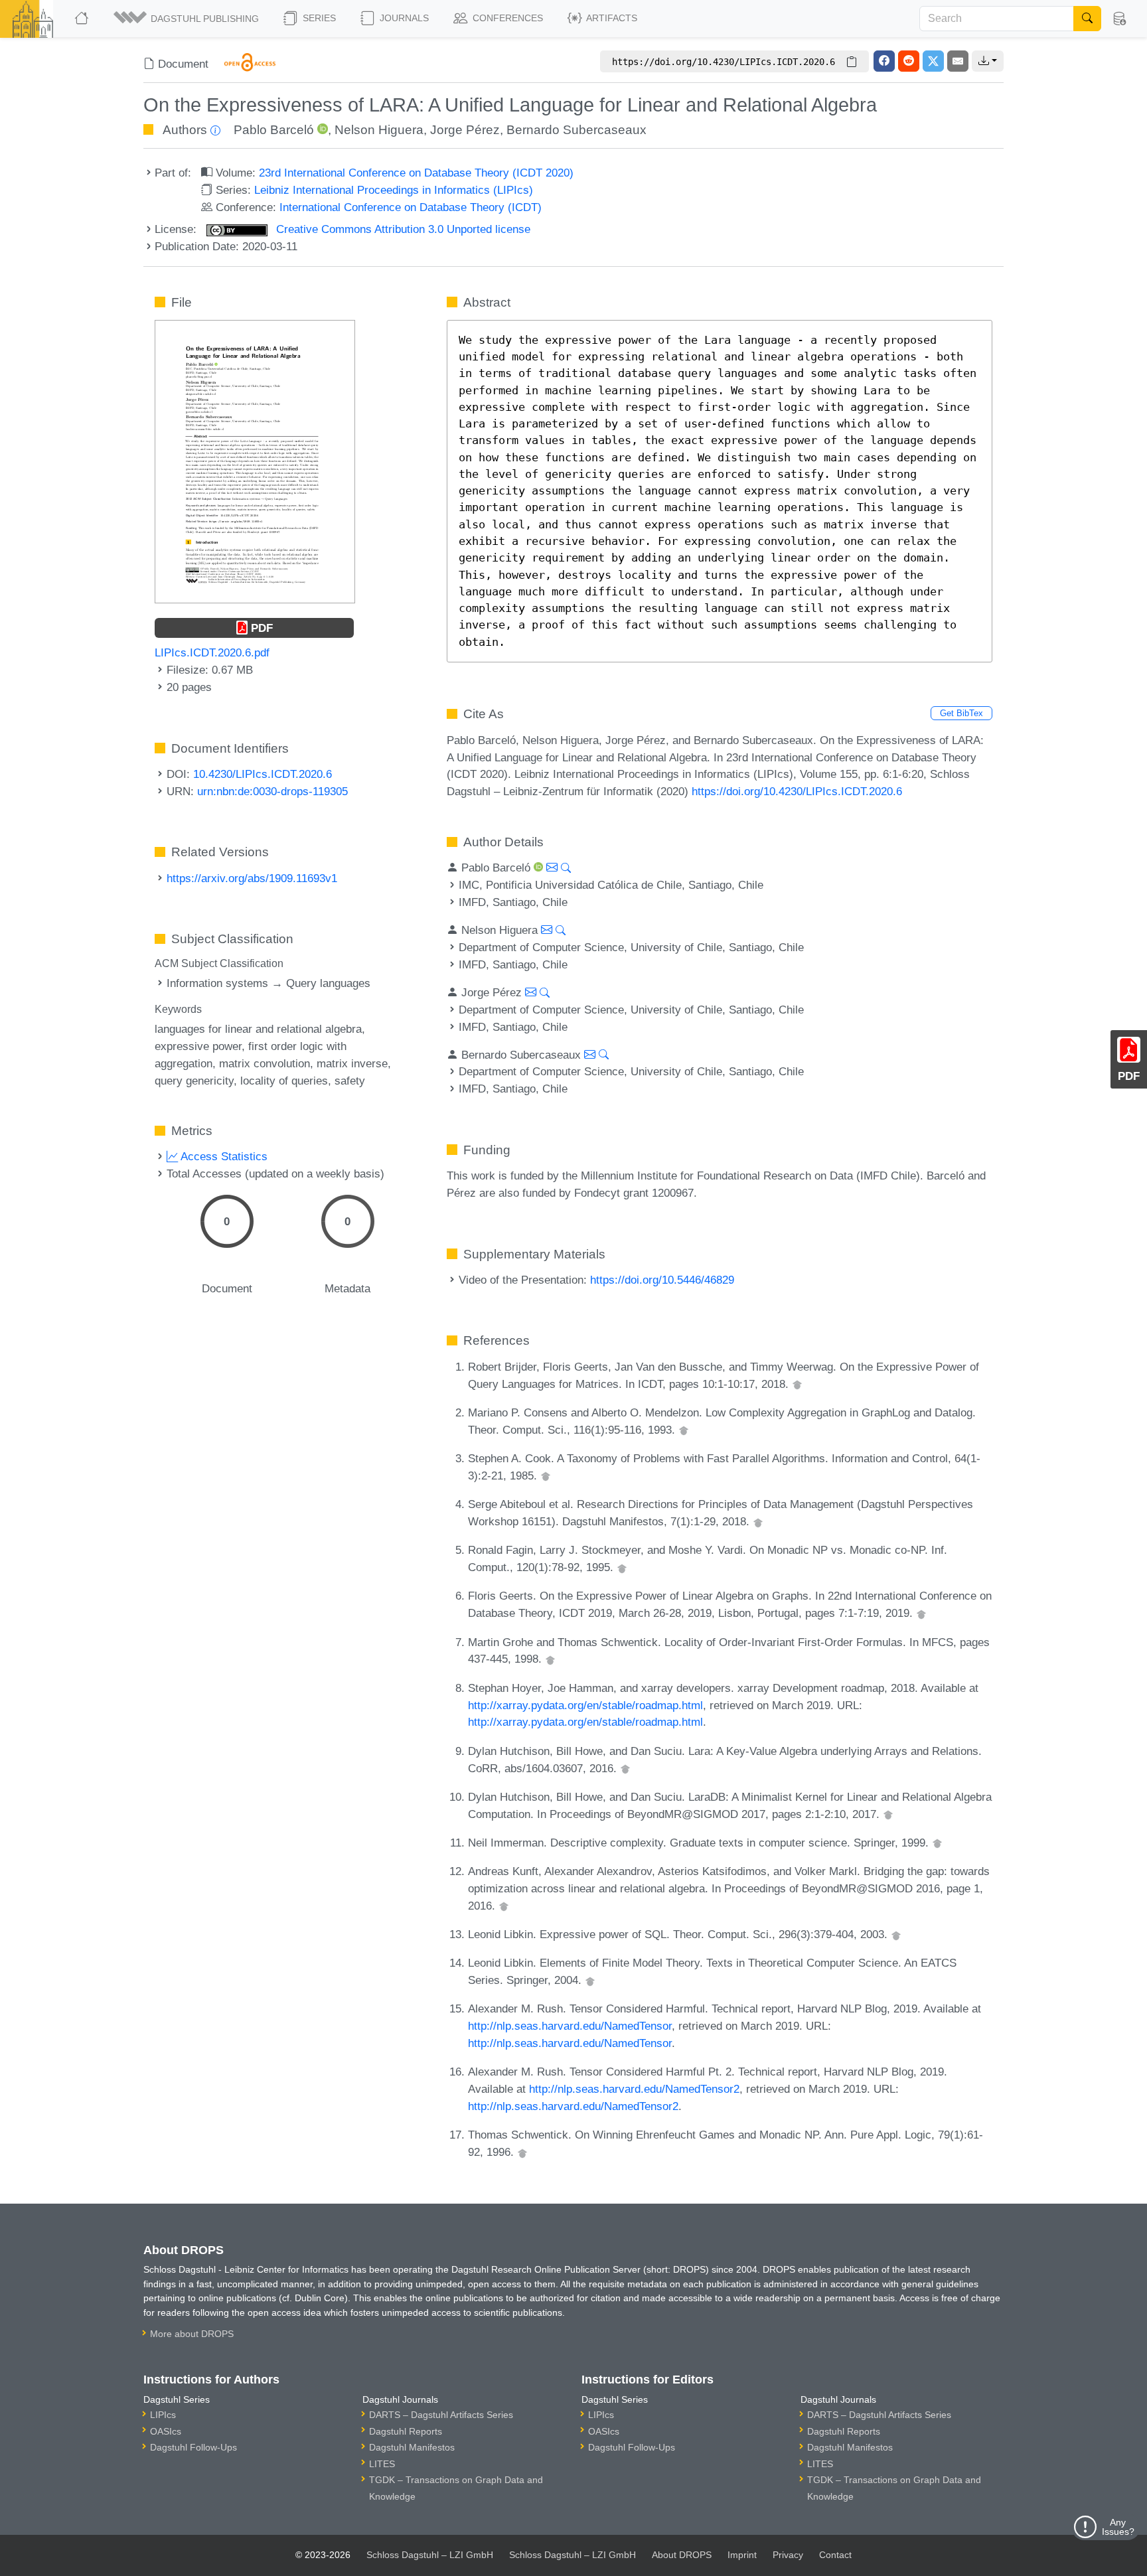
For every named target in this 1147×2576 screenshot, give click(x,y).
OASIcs (166, 2431)
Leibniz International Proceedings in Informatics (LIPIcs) (394, 190)
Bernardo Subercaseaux (576, 130)
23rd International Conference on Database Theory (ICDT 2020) (416, 173)
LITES (382, 2464)
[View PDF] (255, 461)
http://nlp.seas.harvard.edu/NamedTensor (570, 2026)
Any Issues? (1118, 2527)
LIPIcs (163, 2415)
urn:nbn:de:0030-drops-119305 (272, 791)
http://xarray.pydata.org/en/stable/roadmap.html (585, 1705)
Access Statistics (223, 1156)
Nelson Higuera (379, 130)
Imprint (742, 2555)
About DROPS (682, 2555)
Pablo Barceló (274, 130)
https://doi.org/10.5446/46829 (662, 1280)
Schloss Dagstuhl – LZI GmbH (430, 2555)
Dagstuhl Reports (406, 2431)
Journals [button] (403, 18)
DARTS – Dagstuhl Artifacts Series (441, 2415)
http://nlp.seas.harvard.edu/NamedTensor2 (634, 2089)
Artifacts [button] (611, 18)
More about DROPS (192, 2334)
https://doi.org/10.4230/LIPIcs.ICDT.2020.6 (797, 791)
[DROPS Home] (83, 19)
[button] (187, 19)
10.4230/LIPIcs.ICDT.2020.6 (263, 774)
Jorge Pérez (465, 130)
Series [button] (318, 18)
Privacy (788, 2555)
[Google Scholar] (797, 1384)
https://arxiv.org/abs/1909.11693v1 (252, 878)
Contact (835, 2555)
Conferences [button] (506, 18)
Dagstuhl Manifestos (412, 2447)
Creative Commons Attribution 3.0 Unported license (402, 229)
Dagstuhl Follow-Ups (193, 2447)
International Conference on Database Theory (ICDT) (411, 207)
